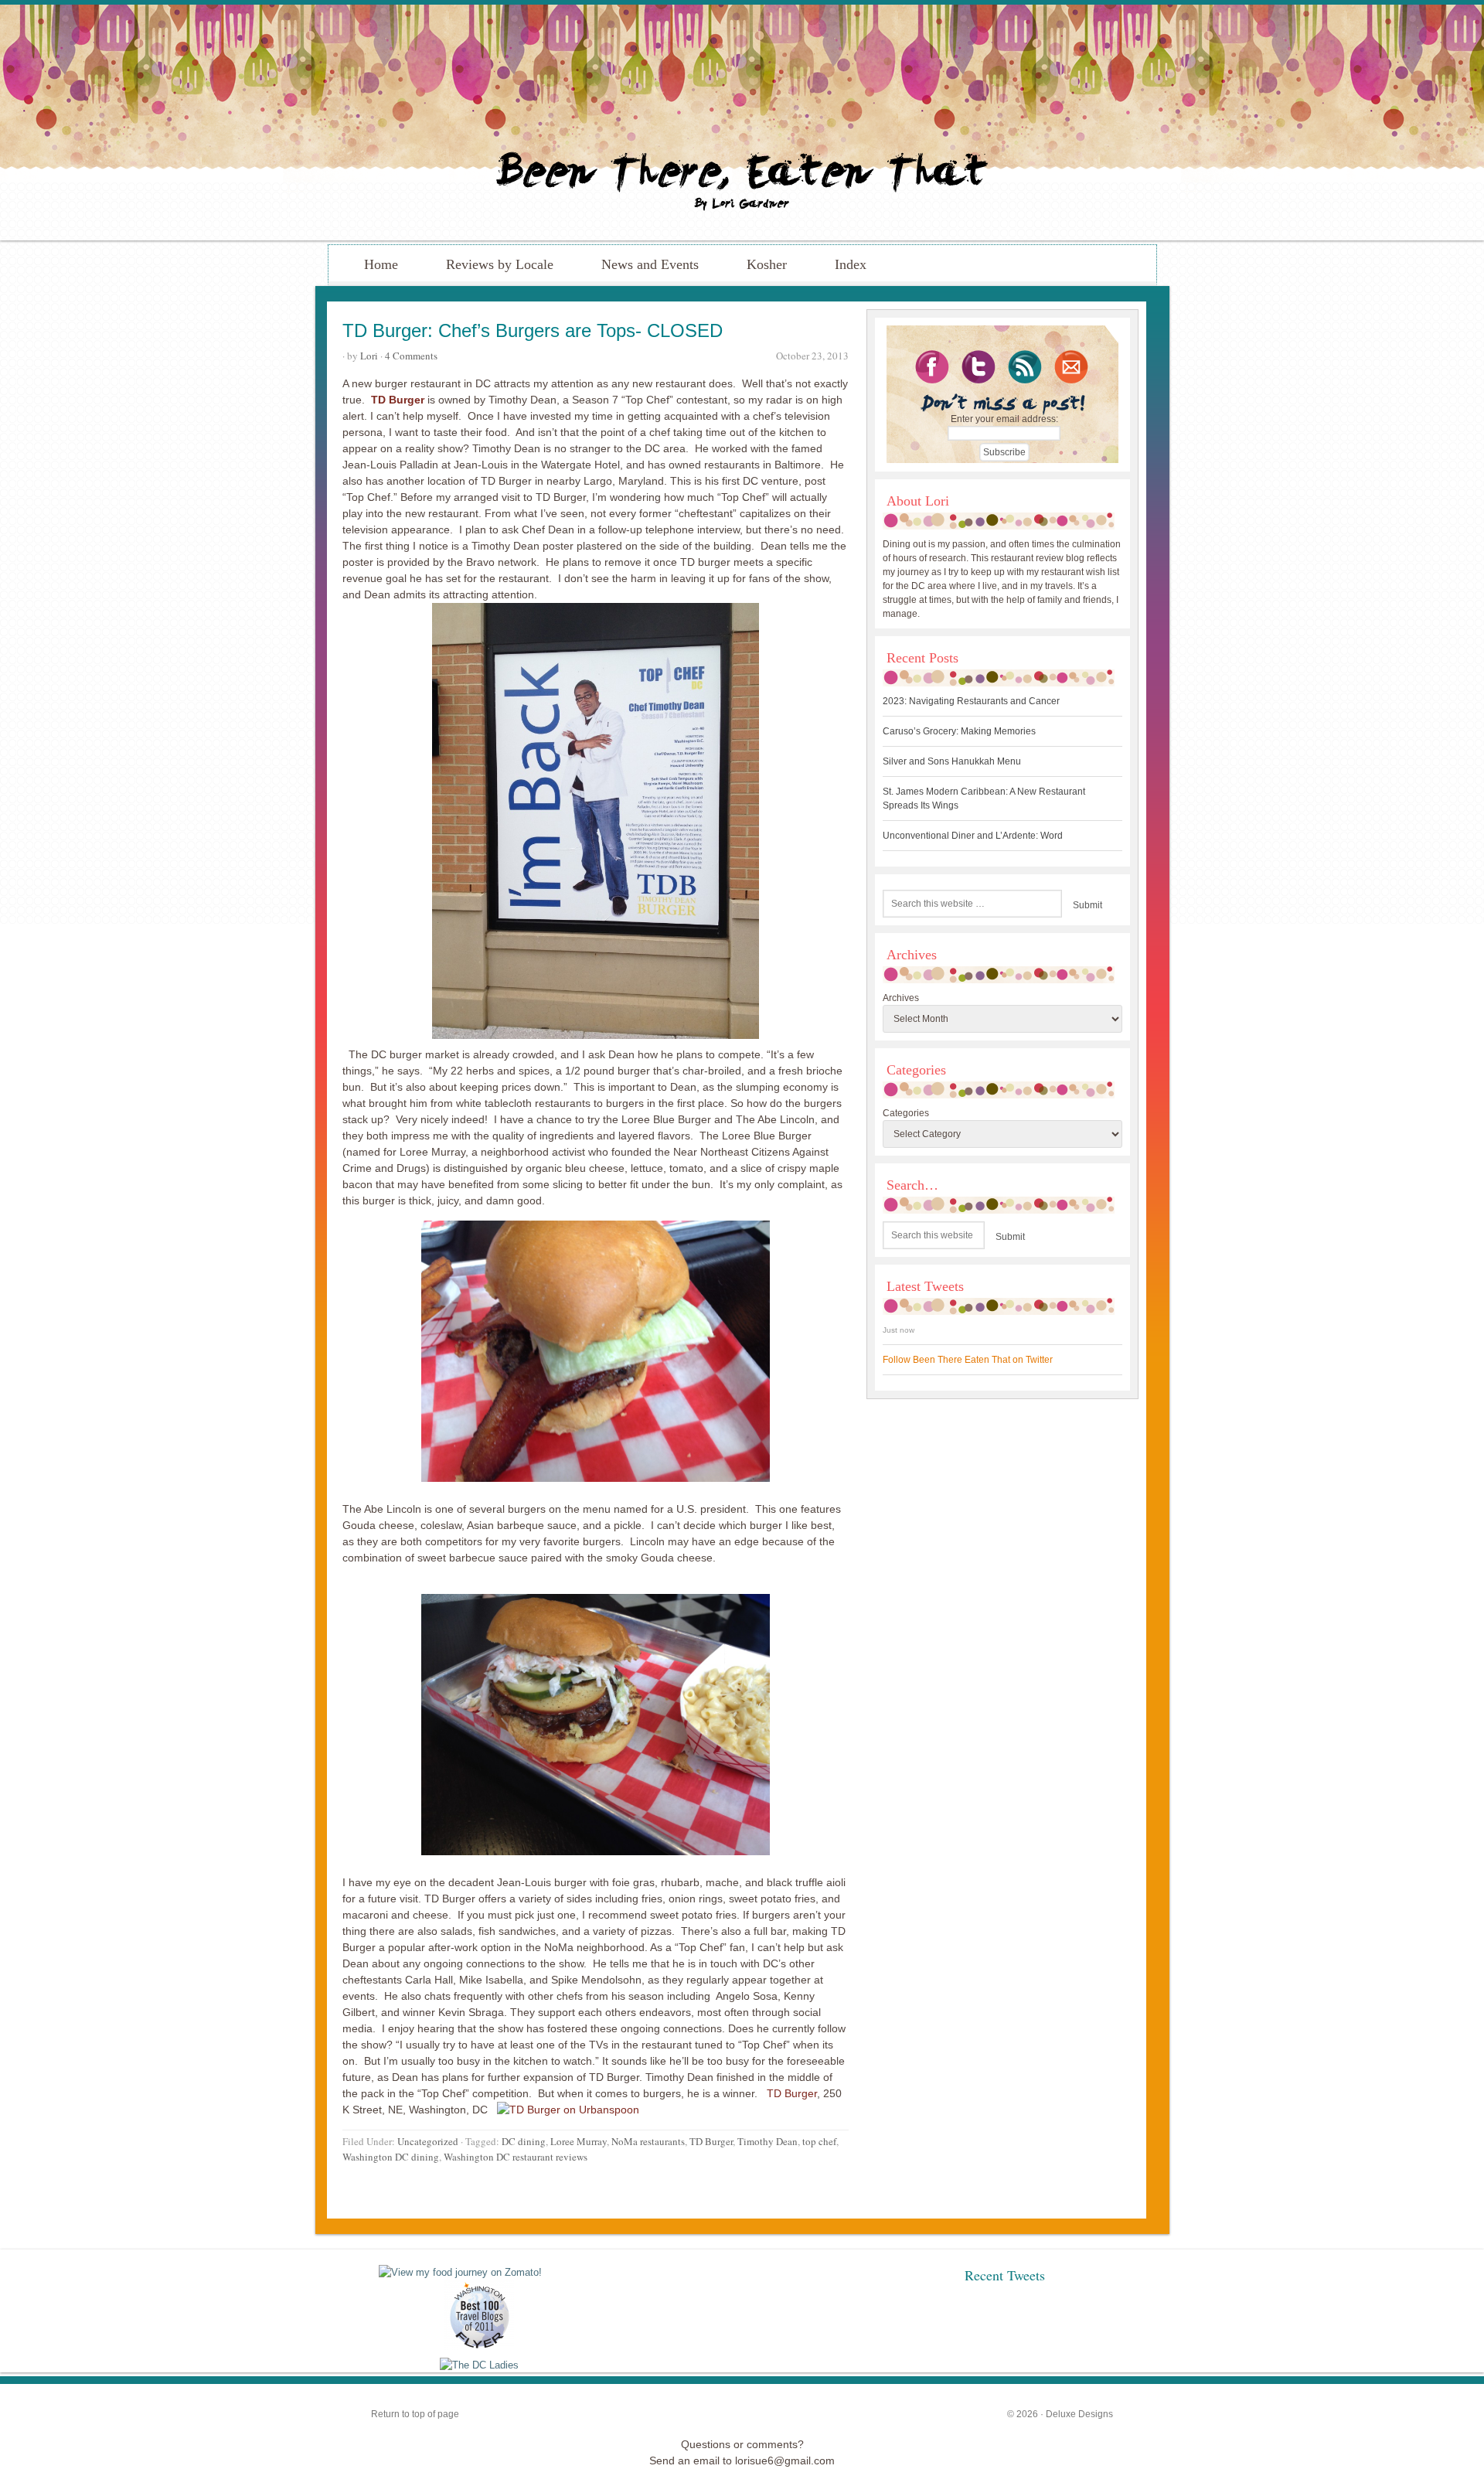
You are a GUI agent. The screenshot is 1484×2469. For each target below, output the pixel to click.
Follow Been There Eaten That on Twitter (968, 1360)
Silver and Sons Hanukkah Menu (952, 761)
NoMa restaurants (648, 2141)
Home (381, 264)
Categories (906, 1113)
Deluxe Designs (1079, 2414)
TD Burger (792, 2093)
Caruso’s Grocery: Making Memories (959, 731)
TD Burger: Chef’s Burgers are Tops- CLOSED (533, 330)
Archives (901, 998)
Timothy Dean (768, 2141)
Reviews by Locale (500, 264)
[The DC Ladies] (479, 2365)
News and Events (650, 264)
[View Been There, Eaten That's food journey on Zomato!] (460, 2272)
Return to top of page (415, 2414)
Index (851, 264)
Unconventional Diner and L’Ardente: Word (973, 836)
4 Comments (411, 356)
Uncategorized (428, 2141)
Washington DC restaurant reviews (516, 2157)
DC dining (524, 2141)
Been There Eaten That (742, 123)
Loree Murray (579, 2141)
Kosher (767, 264)
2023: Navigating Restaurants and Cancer (971, 701)
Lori (369, 356)
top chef (819, 2141)
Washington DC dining (391, 2157)
